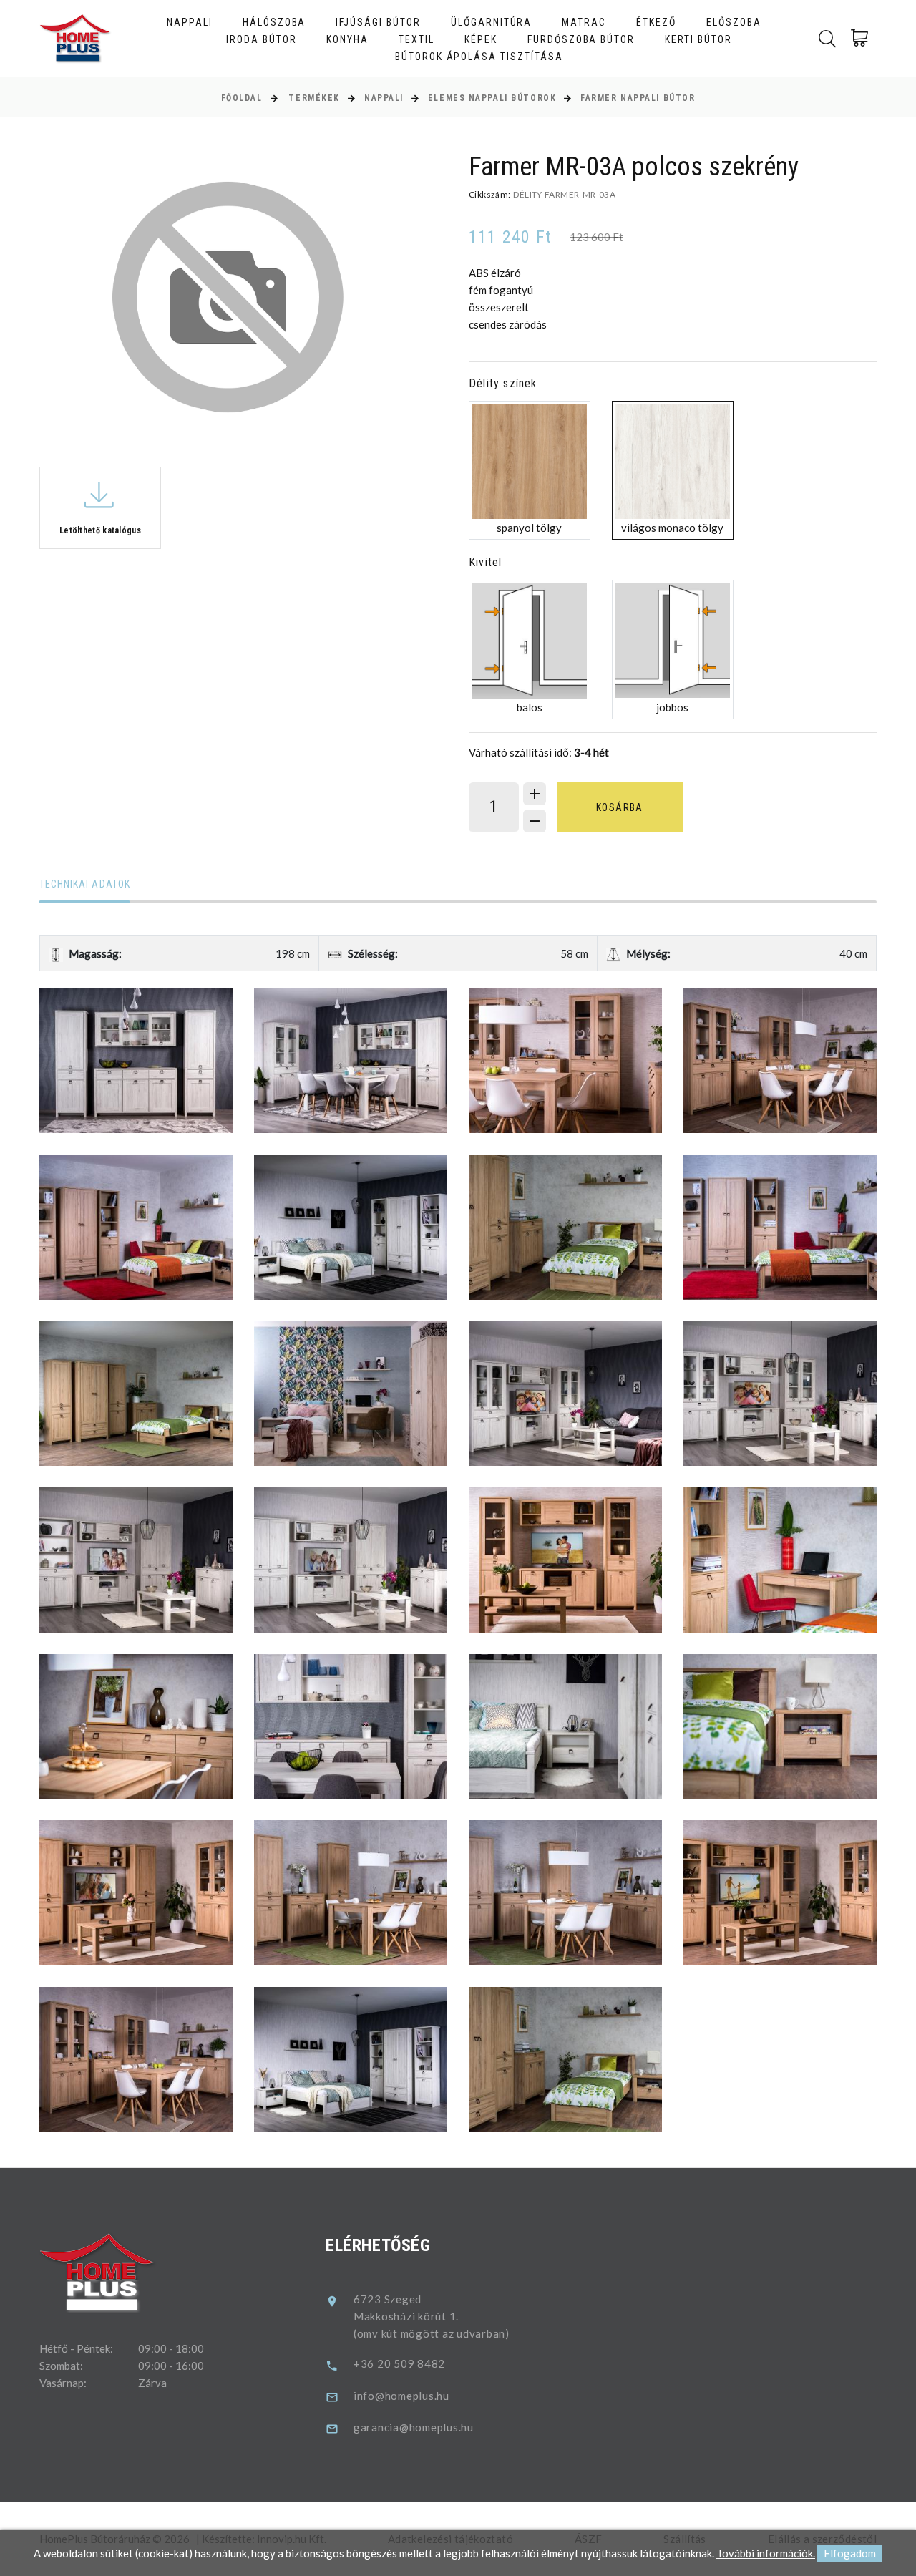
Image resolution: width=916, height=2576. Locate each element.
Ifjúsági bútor (378, 22)
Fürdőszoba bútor (581, 39)
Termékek (314, 98)
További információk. (766, 2553)
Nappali (190, 22)
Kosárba (620, 807)
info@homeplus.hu (401, 2396)
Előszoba (734, 22)
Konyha (347, 39)
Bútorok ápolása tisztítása (479, 57)
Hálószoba (274, 22)
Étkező (656, 22)
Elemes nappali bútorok (492, 98)
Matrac (584, 22)
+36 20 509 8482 (399, 2363)
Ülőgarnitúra (492, 22)
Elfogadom (850, 2553)
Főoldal (242, 98)
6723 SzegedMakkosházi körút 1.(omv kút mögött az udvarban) (432, 2316)
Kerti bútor (698, 39)
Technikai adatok (85, 884)
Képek (481, 39)
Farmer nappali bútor (638, 98)
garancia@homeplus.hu (414, 2427)
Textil (416, 39)
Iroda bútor (262, 39)
